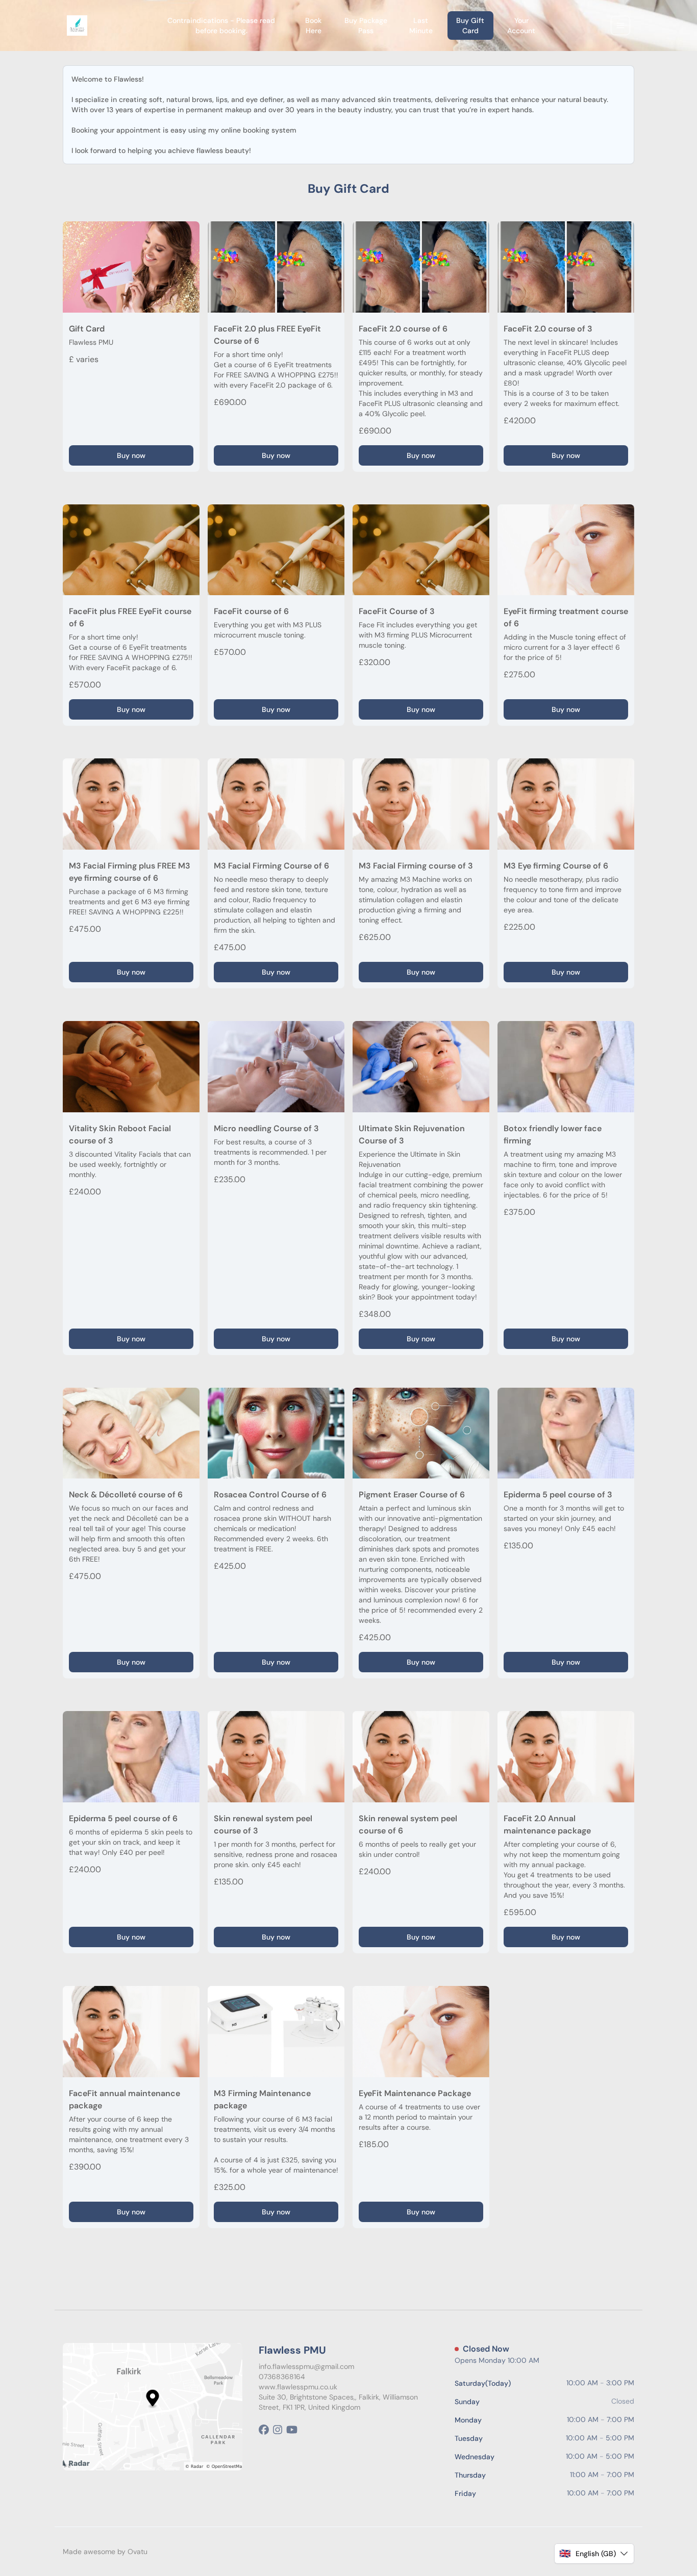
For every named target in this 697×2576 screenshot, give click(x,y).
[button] (594, 2554)
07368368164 (282, 2377)
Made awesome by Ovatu (105, 2552)
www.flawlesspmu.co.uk (298, 2387)
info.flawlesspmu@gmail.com (306, 2366)
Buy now (131, 455)
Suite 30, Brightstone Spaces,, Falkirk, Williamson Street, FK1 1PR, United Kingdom (338, 2402)
